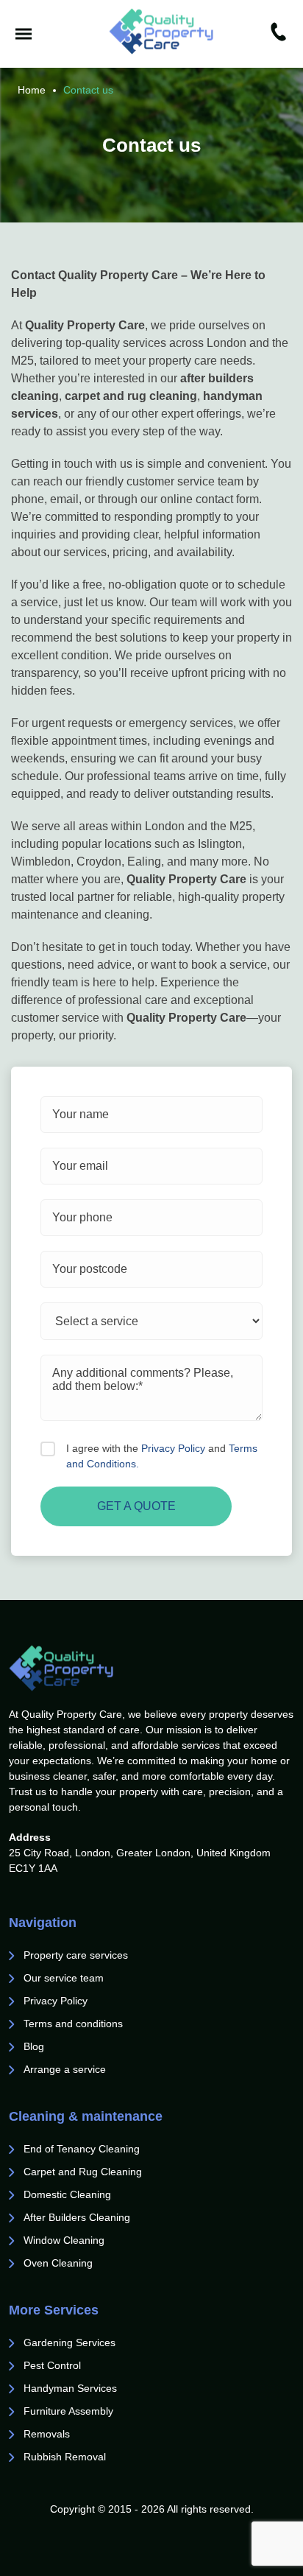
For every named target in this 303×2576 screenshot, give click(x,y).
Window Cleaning (64, 2240)
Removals (48, 2434)
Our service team (64, 1978)
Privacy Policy (173, 1448)
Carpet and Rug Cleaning (83, 2172)
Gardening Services (69, 2342)
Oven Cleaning (58, 2263)
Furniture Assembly (68, 2411)
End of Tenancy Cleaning (83, 2149)
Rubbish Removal (65, 2457)
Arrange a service (65, 2069)
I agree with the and (162, 1456)
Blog (34, 2046)
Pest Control (54, 2365)
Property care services (76, 1955)
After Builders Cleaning (77, 2217)
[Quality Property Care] (161, 31)
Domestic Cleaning (67, 2194)
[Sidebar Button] (24, 34)
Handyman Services (70, 2388)
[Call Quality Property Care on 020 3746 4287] (278, 34)
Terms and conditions (73, 2024)
